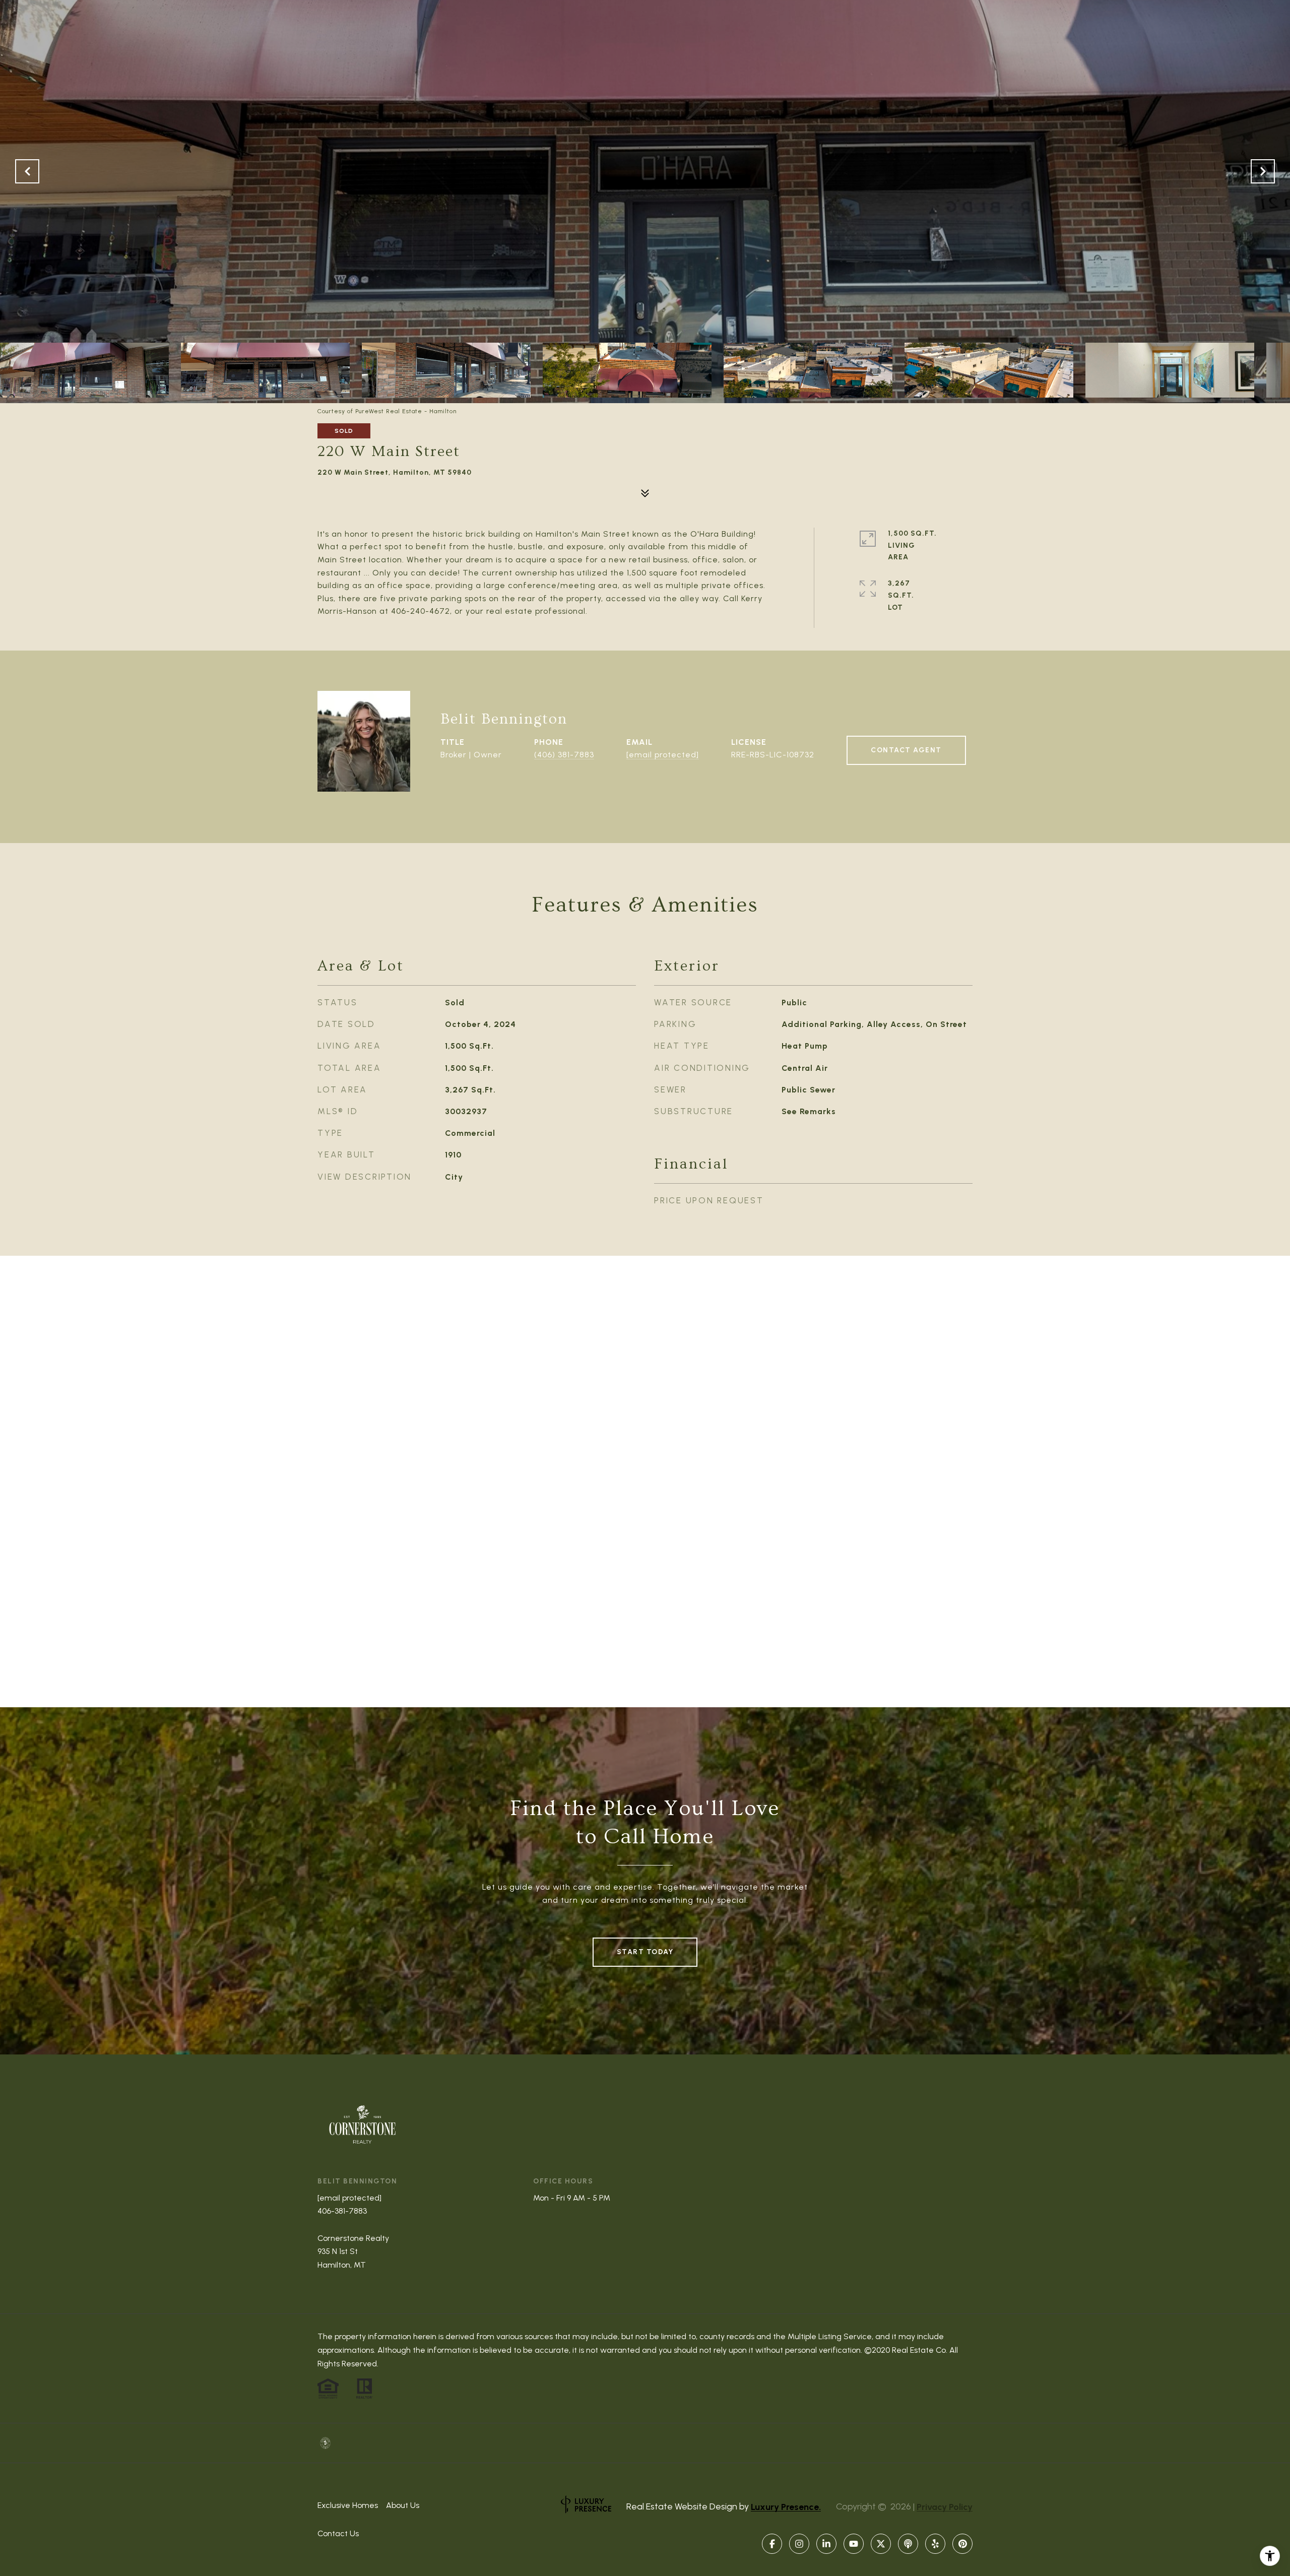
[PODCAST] (908, 2544)
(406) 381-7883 (564, 755)
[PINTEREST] (962, 2544)
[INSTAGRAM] (799, 2544)
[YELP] (935, 2544)
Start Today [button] (645, 1952)
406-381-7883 (342, 2211)
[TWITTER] (881, 2544)
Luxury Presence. (786, 2507)
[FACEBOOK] (772, 2544)
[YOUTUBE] (854, 2544)
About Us (403, 2505)
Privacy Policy (945, 2507)
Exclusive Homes (348, 2505)
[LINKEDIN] (826, 2544)
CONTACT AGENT (906, 750)
